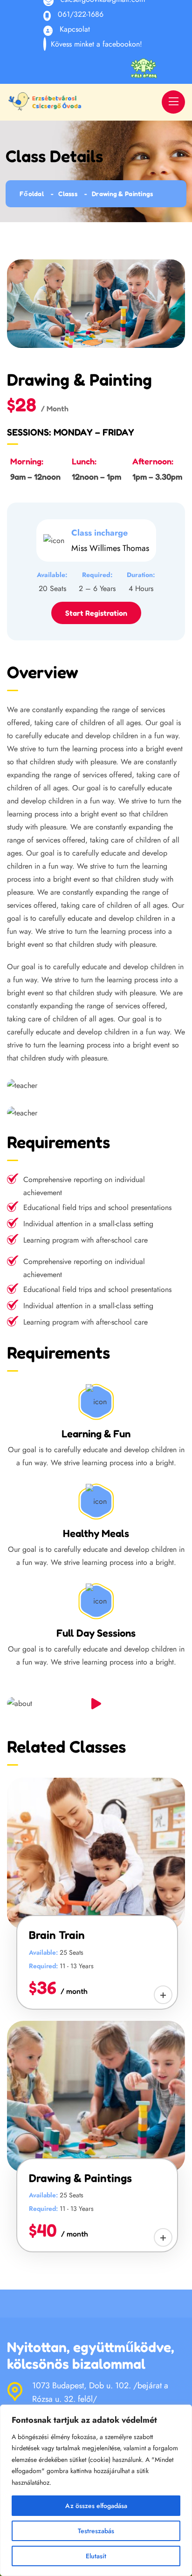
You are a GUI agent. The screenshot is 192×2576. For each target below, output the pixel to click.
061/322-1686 (81, 14)
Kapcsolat (75, 29)
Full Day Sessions (96, 1633)
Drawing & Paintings (80, 2178)
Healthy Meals (96, 1533)
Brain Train (57, 1935)
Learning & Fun (96, 1434)
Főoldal (32, 194)
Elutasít (96, 2556)
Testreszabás (96, 2531)
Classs (68, 194)
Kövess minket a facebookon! (96, 44)
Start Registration (96, 613)
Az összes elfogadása (96, 2506)
